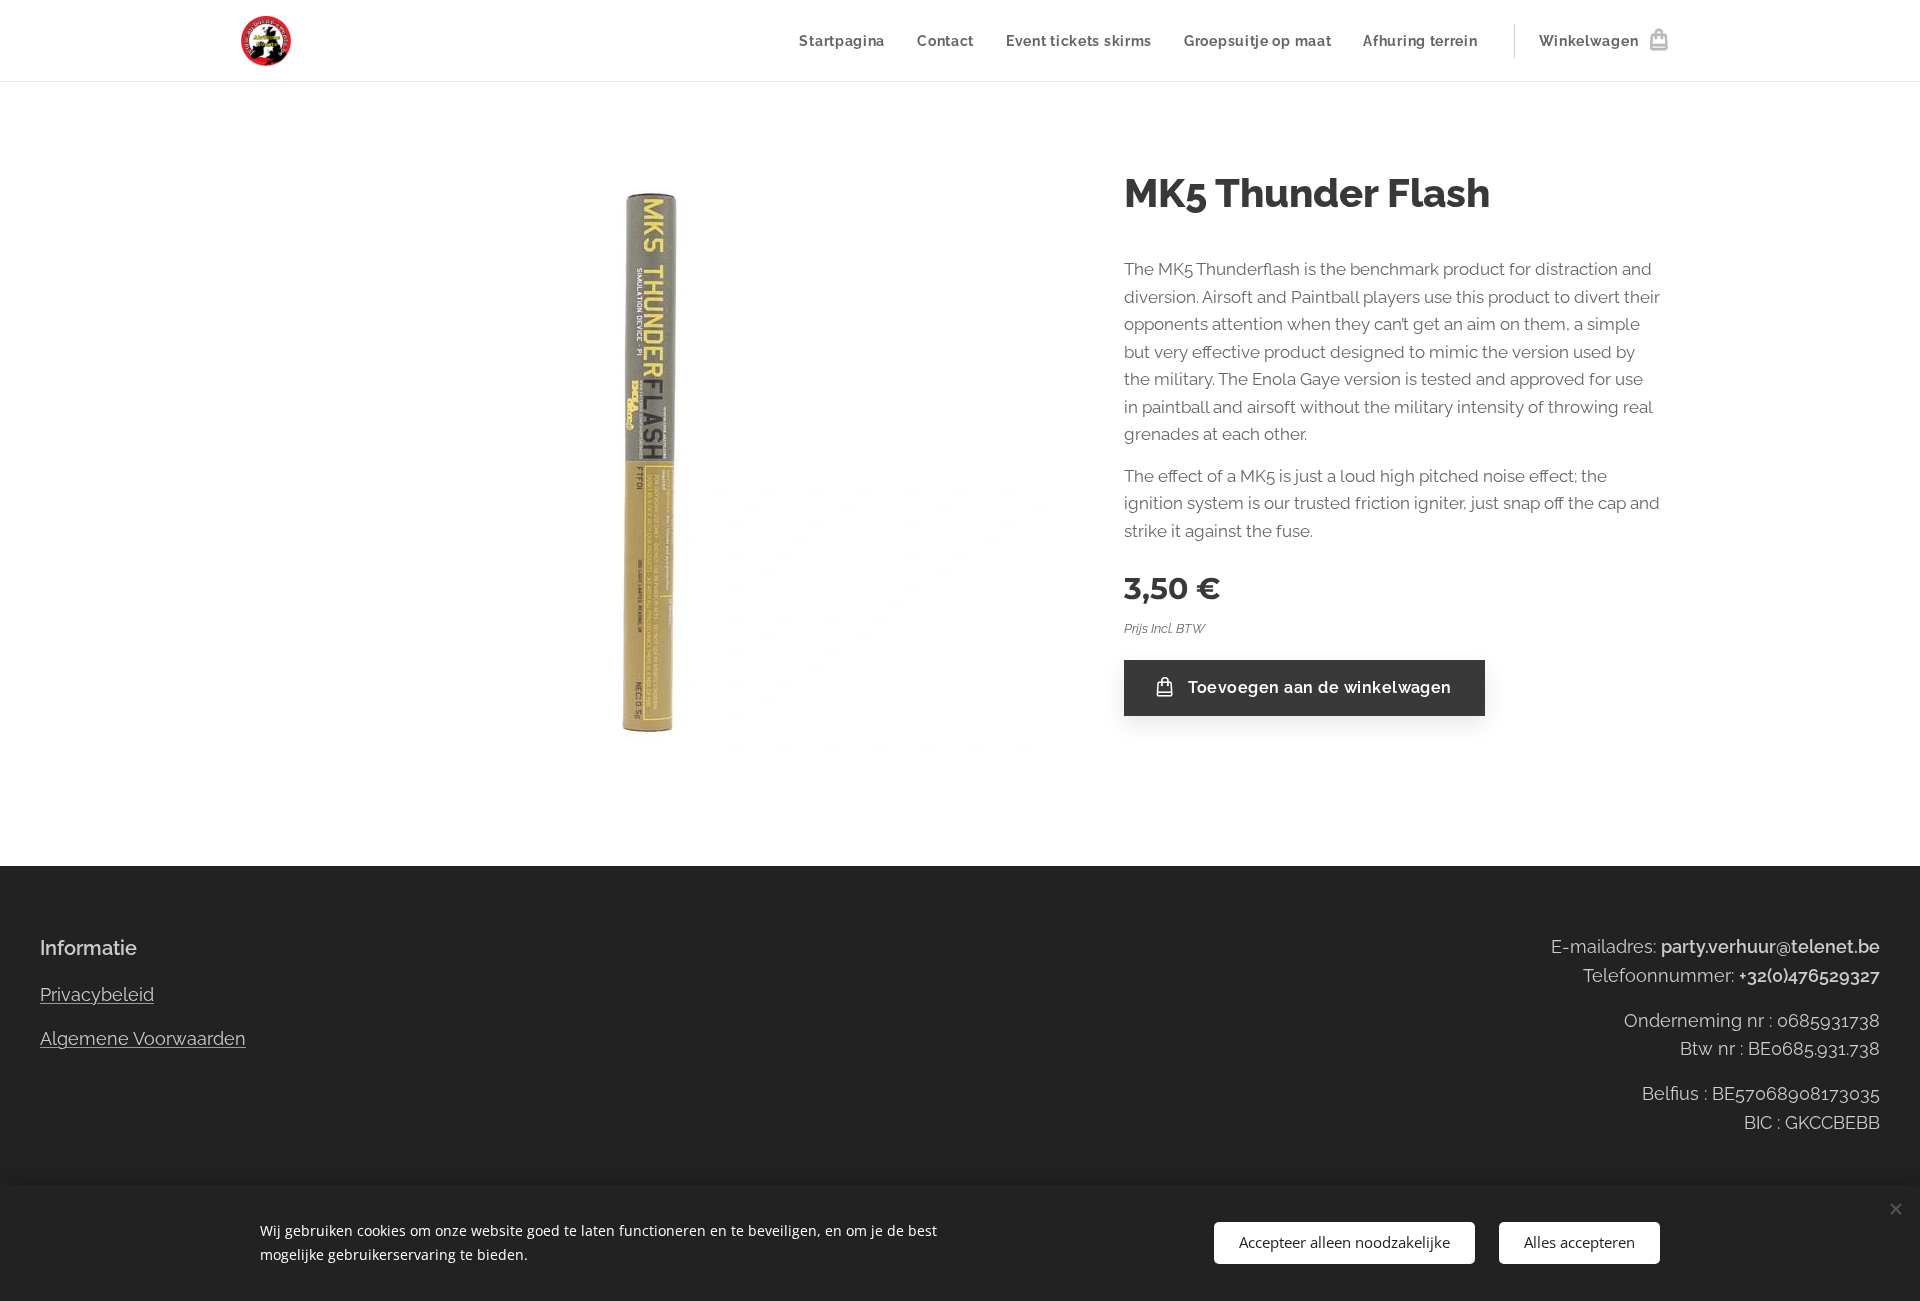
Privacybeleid (97, 994)
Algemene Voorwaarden (143, 1038)
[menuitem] (847, 41)
